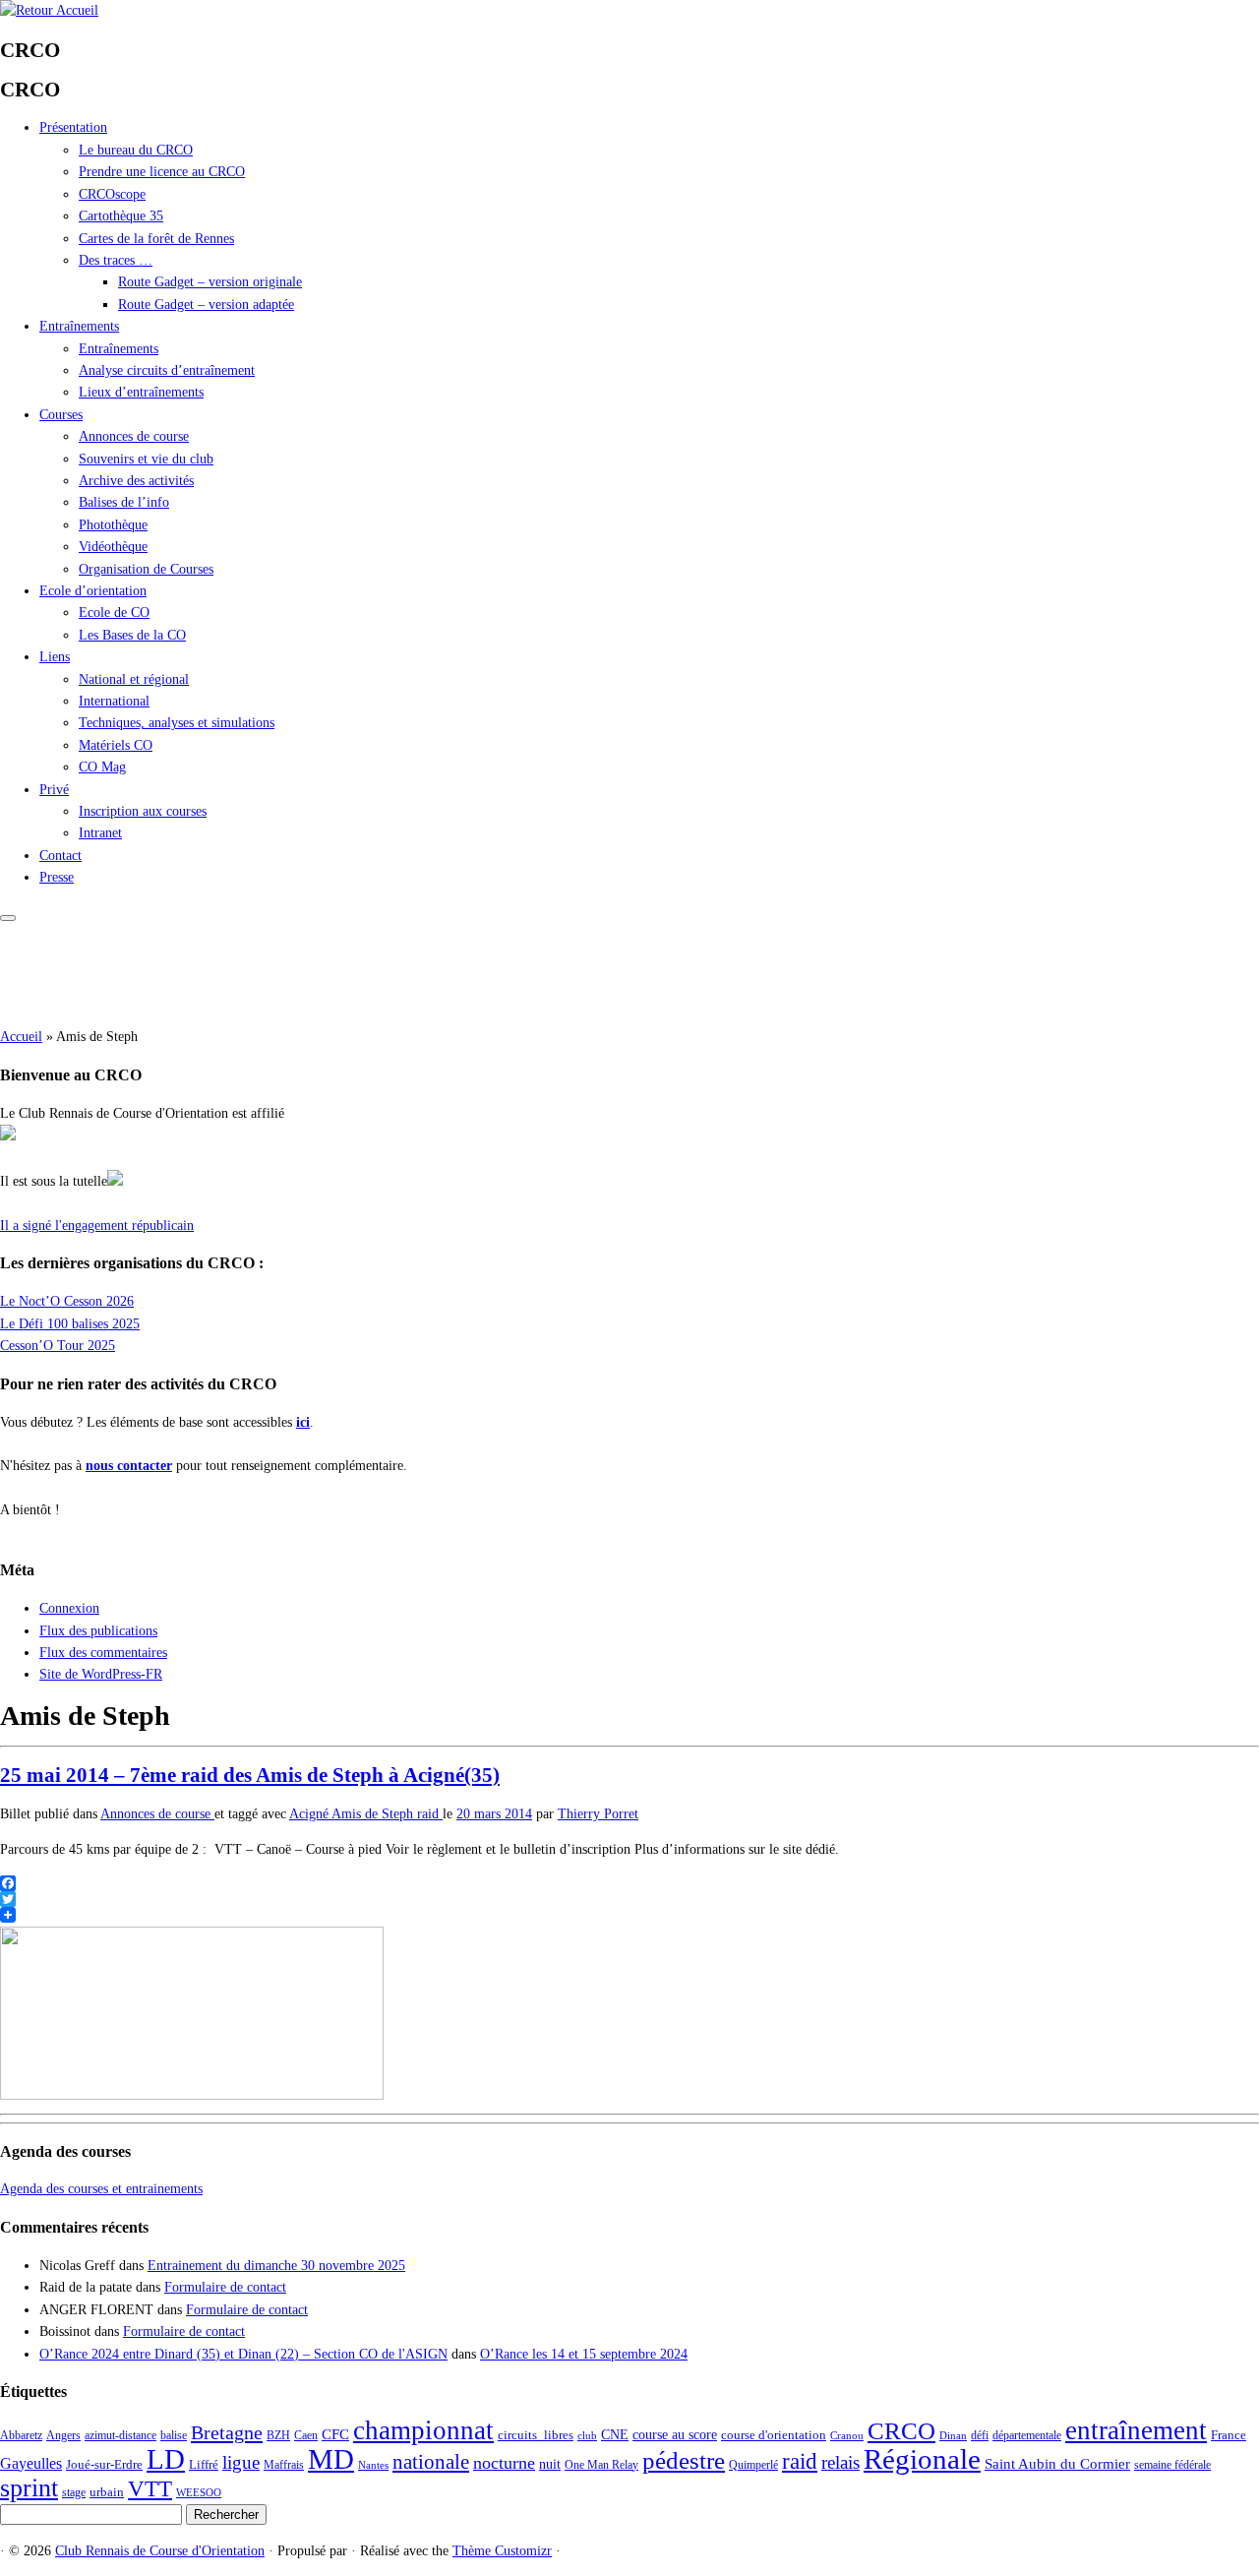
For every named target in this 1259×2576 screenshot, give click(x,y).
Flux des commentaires (103, 1653)
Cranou (847, 2436)
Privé (54, 790)
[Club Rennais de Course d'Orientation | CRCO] (49, 10)
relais (840, 2462)
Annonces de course (134, 436)
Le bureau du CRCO (136, 150)
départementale (1027, 2435)
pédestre (684, 2460)
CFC (335, 2434)
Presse (57, 877)
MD (331, 2459)
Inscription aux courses (143, 811)
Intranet (100, 833)
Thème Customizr (502, 2551)
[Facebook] (629, 1883)
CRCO (901, 2431)
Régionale (922, 2459)
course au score (675, 2434)
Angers (63, 2435)
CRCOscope (112, 194)
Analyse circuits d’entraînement (167, 370)
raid (430, 1814)
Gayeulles (31, 2463)
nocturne (504, 2463)
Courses (61, 415)
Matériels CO (116, 745)
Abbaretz (21, 2435)
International (114, 701)
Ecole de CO (114, 613)
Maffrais (284, 2465)
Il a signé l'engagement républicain (97, 1226)
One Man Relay (601, 2465)
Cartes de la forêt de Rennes (156, 239)
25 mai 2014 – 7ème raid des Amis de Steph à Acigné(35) (250, 1775)
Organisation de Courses (146, 569)
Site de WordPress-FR (101, 1674)
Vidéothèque (113, 547)
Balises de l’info (124, 502)
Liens (55, 657)
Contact (60, 856)
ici (303, 1422)
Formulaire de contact (225, 2287)
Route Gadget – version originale (210, 282)
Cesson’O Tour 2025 (58, 1346)
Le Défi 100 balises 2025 (70, 1324)
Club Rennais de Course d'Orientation (160, 2551)
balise (174, 2435)
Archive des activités (136, 481)
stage (74, 2492)
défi (980, 2435)
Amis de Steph (374, 1814)
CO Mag (102, 767)
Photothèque (113, 525)
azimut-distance (120, 2435)
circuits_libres (536, 2435)
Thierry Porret (598, 1814)
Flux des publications (98, 1631)
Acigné (310, 1814)
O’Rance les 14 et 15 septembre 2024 (584, 2354)
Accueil (21, 1037)
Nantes (373, 2465)
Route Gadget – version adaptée (206, 305)
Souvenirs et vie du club (146, 459)
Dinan (953, 2436)
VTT (150, 2488)
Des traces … (116, 260)
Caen (306, 2435)
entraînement (1136, 2430)
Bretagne (227, 2432)
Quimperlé (753, 2465)
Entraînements (79, 326)
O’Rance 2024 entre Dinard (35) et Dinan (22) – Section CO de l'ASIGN (243, 2354)
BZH (278, 2435)
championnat (423, 2430)
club (587, 2436)
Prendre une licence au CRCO (162, 172)
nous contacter (129, 1466)
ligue (241, 2462)
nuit (550, 2464)
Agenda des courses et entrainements (101, 2189)
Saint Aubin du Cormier (1057, 2464)
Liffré (204, 2464)
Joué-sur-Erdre (104, 2464)
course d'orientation (774, 2435)
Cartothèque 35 (121, 216)
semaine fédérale (1172, 2465)
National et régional (134, 679)
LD (166, 2459)
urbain (107, 2492)
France (1229, 2435)
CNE (615, 2434)
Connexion (69, 1608)
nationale (431, 2462)
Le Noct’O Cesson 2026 (67, 1301)
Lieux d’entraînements (141, 392)
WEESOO (199, 2493)
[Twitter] (629, 1899)
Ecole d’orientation (93, 591)
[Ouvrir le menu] (8, 918)
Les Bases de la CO (132, 635)
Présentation (73, 127)
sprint (29, 2487)
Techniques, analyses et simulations (177, 723)
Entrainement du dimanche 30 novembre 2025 (276, 2266)
